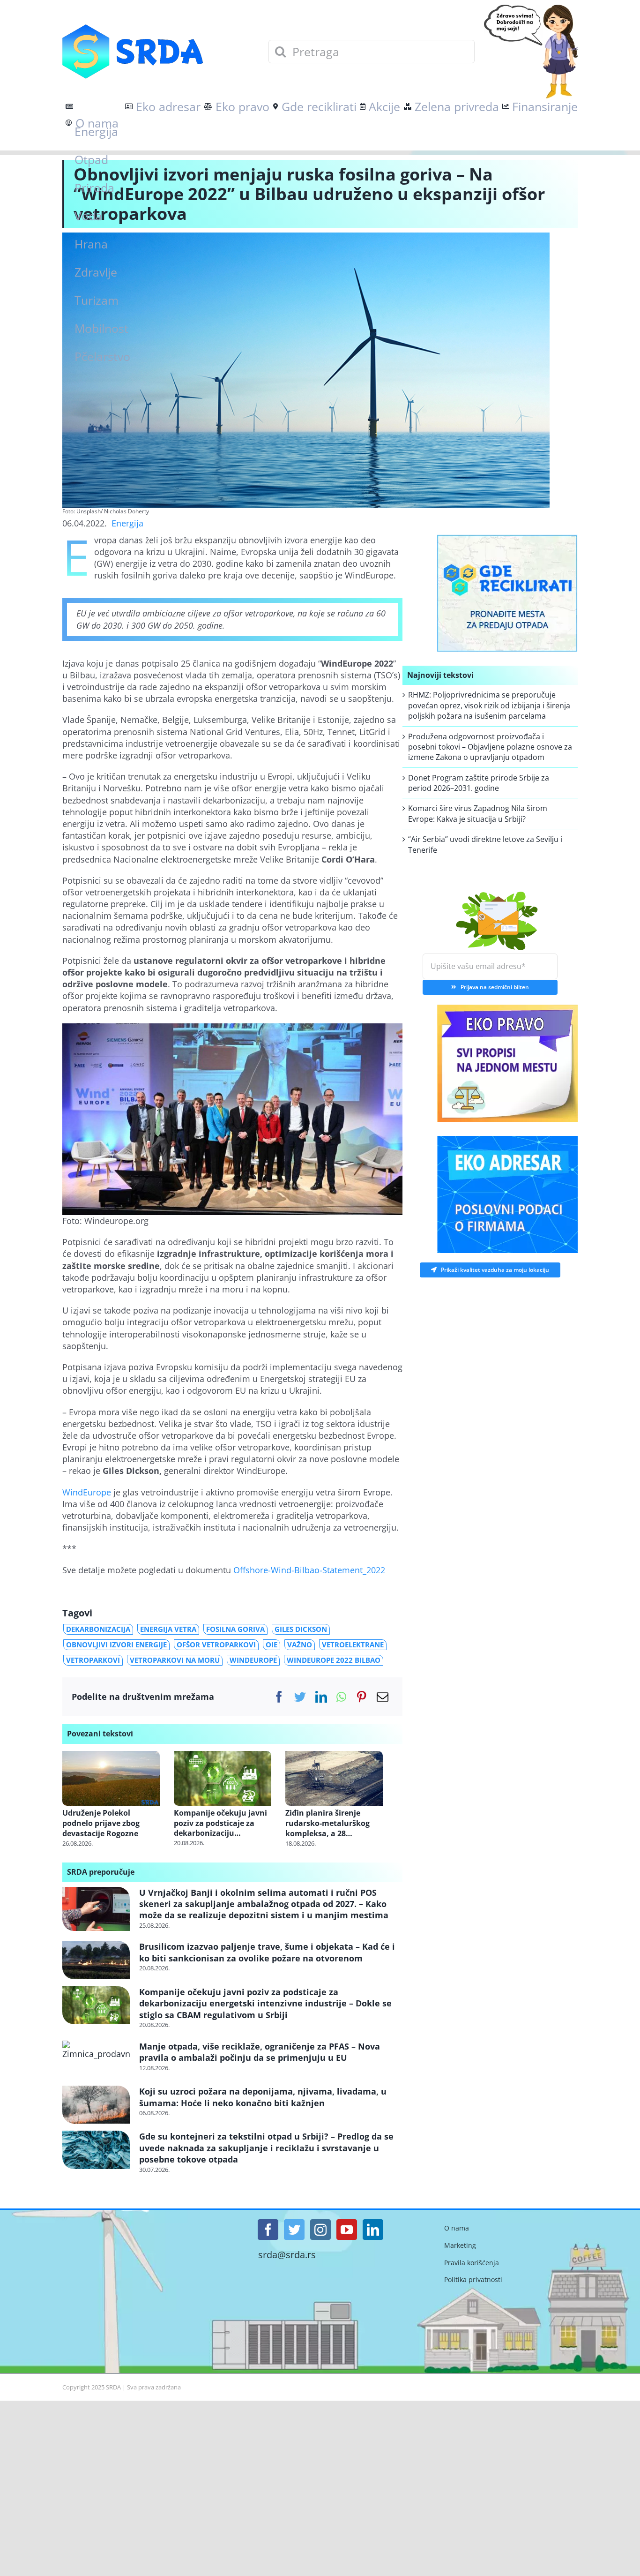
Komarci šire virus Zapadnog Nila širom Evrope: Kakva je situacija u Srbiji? (478, 813)
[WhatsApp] (341, 1697)
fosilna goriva (235, 1629)
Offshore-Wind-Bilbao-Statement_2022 (309, 1570)
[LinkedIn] (321, 1697)
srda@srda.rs (287, 2255)
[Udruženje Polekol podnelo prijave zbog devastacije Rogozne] (111, 1777)
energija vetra (168, 1629)
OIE (272, 1645)
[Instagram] (320, 2230)
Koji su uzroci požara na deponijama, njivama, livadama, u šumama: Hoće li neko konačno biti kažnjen (263, 2097)
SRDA (113, 2387)
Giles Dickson (301, 1629)
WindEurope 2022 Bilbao (334, 1660)
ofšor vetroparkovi (216, 1645)
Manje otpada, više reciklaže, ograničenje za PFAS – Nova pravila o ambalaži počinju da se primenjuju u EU (260, 2052)
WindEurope (87, 1492)
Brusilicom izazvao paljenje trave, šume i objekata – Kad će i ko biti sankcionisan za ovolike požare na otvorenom (267, 1952)
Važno (300, 1645)
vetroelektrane (353, 1645)
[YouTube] (347, 2230)
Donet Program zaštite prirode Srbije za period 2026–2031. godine (479, 783)
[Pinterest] (361, 1697)
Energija (127, 523)
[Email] (383, 1697)
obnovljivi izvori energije (116, 1645)
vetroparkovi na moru (175, 1660)
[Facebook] (279, 1697)
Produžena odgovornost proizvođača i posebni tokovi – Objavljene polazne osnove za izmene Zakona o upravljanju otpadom (490, 747)
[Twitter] (300, 1697)
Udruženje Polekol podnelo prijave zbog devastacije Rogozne (101, 1823)
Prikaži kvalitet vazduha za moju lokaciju (495, 1267)
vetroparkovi (93, 1660)
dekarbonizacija (98, 1629)
